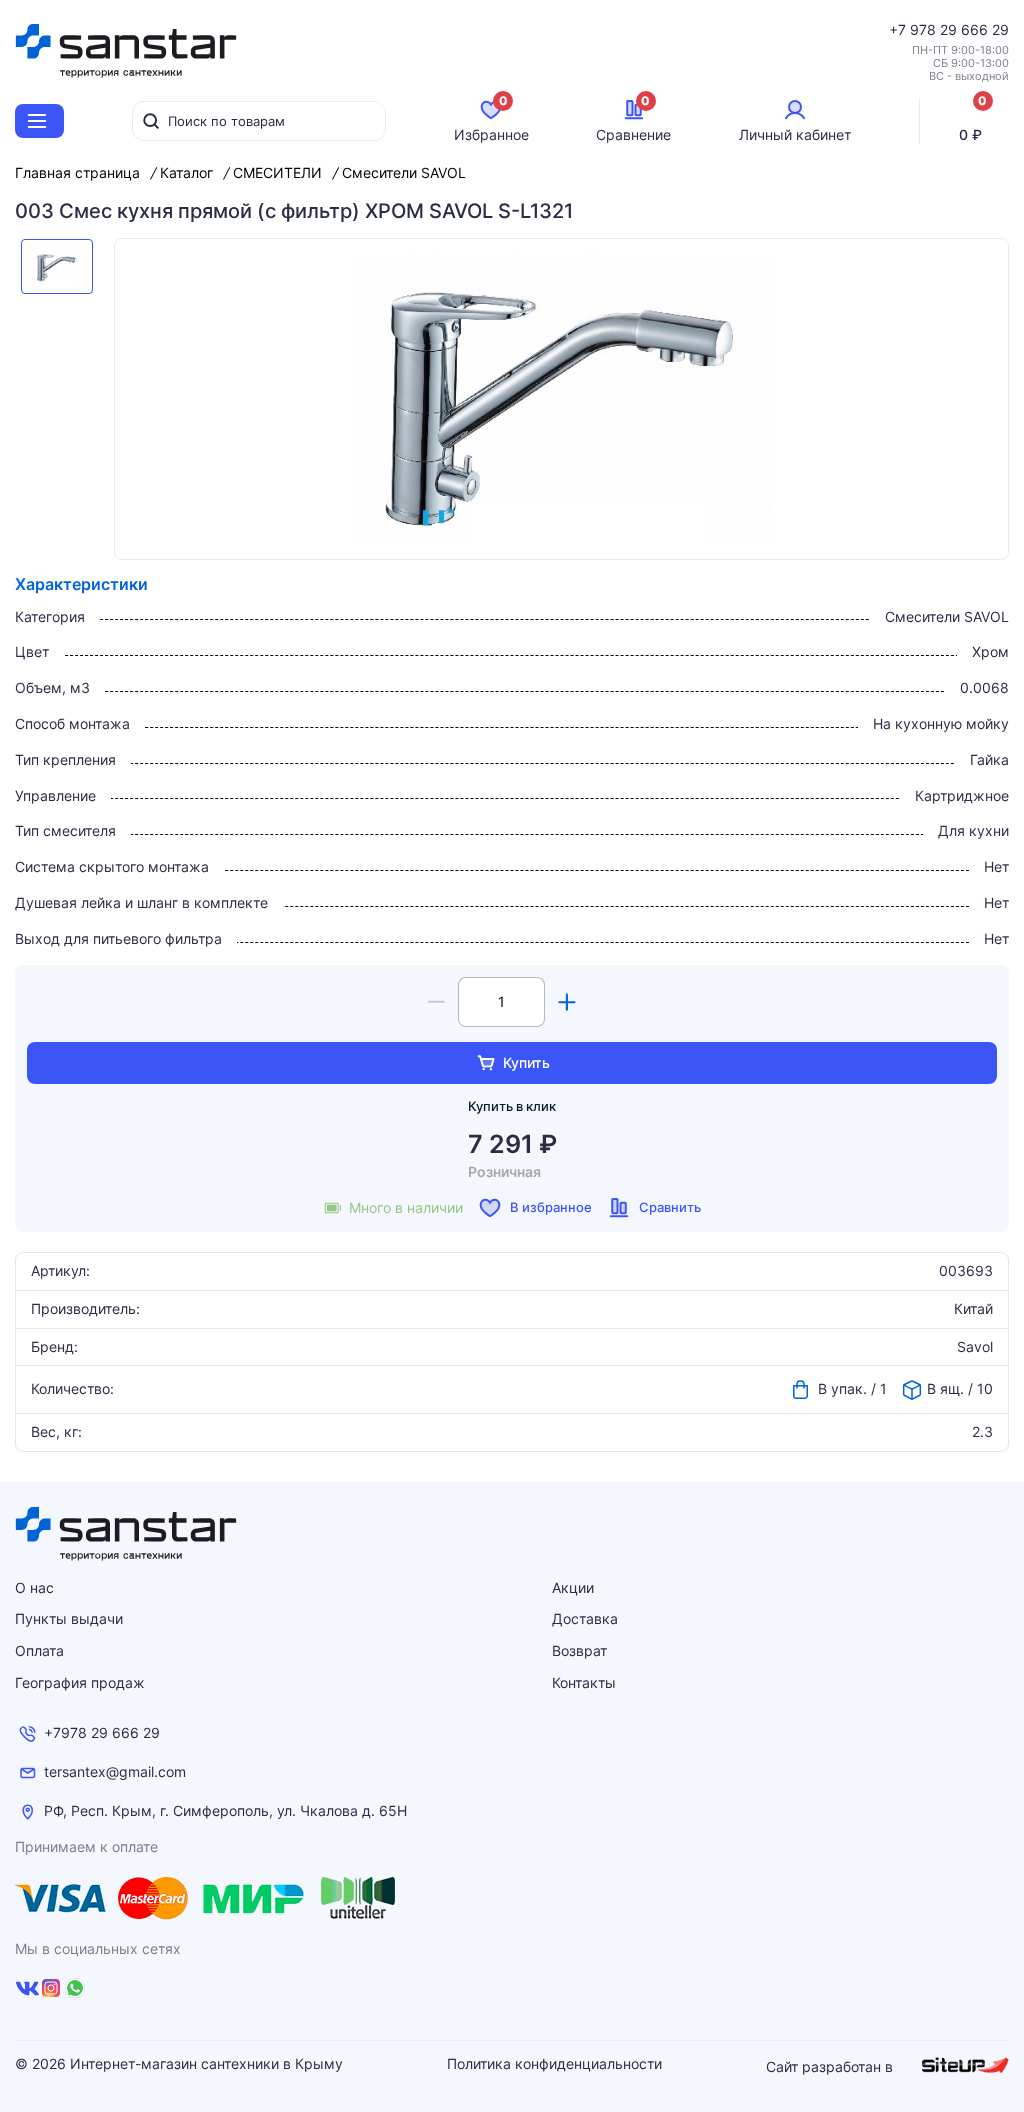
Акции (573, 1587)
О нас (34, 1587)
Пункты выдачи (69, 1618)
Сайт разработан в (831, 2066)
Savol (975, 1347)
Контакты (584, 1682)
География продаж (80, 1682)
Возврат (579, 1650)
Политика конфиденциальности (554, 2064)
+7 (899, 29)
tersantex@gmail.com (115, 1772)
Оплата (39, 1650)
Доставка (585, 1618)
